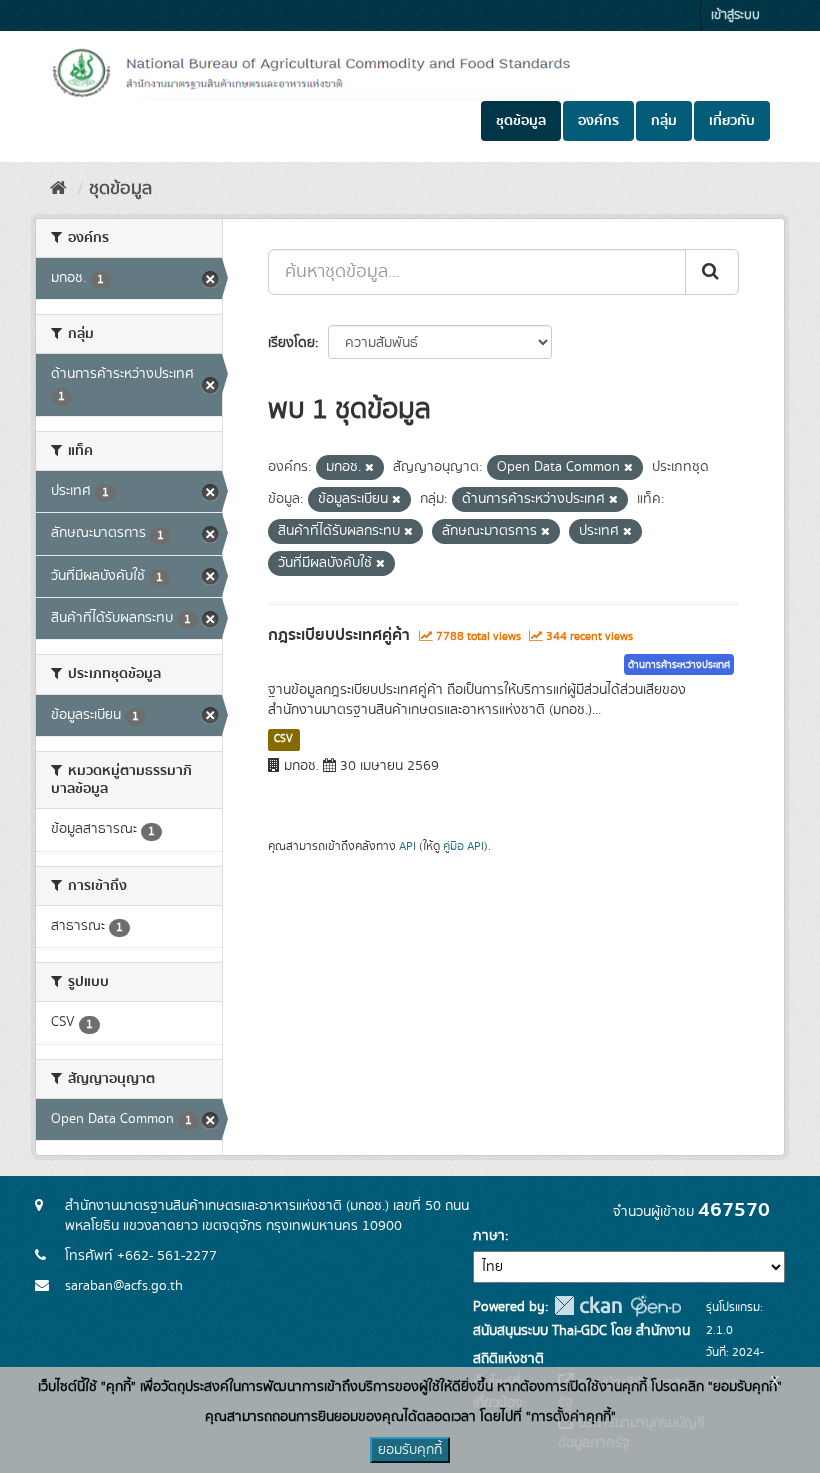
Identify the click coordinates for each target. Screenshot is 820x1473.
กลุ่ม (664, 121)
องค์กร (598, 121)
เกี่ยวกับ (732, 121)
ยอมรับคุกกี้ (410, 1450)
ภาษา (489, 1236)
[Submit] (712, 272)
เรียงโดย (291, 343)
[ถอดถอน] (369, 468)
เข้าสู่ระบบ (735, 15)
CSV (283, 739)
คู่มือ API (463, 846)
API (407, 846)
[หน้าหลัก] (58, 189)
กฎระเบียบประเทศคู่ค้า (339, 635)
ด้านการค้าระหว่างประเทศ (679, 665)
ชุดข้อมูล (521, 121)
